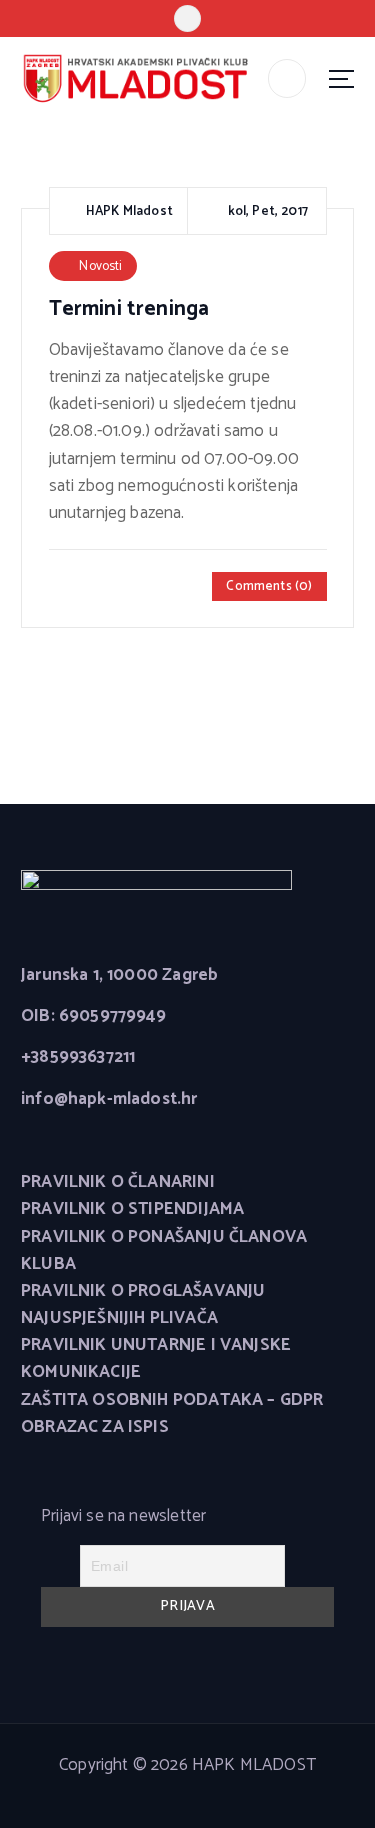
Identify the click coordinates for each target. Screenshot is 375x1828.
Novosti (100, 266)
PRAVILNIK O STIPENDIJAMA (132, 1209)
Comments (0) (269, 586)
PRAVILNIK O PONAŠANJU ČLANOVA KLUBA (164, 1251)
